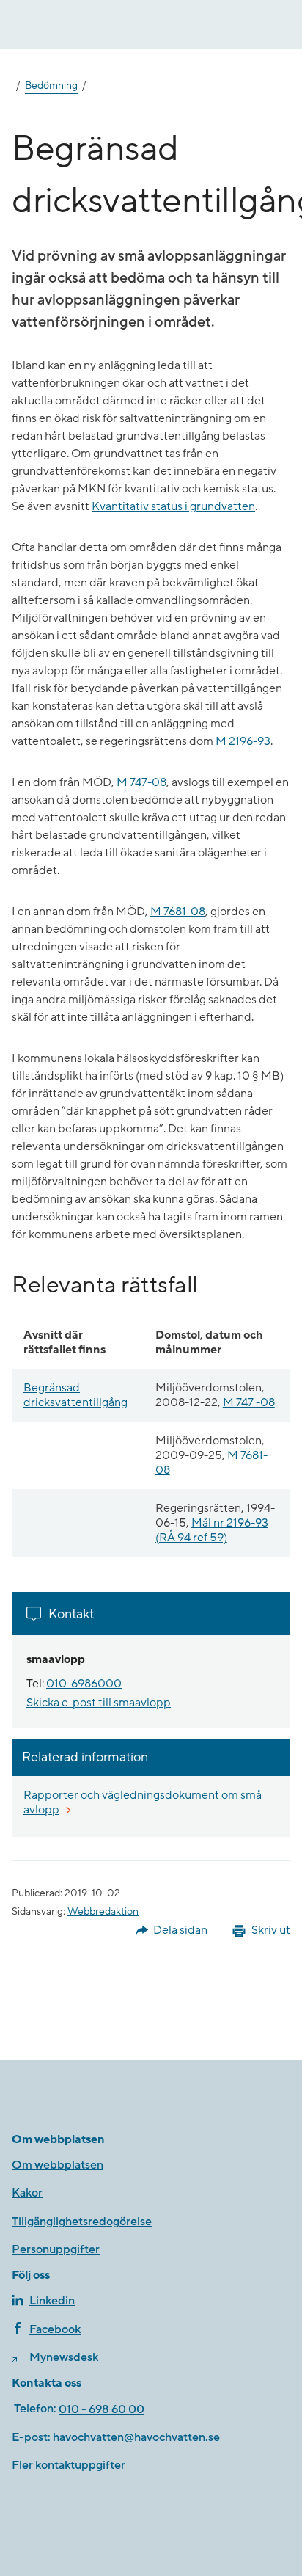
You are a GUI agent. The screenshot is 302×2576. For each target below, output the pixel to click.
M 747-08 (141, 782)
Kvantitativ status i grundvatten (173, 506)
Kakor (27, 2193)
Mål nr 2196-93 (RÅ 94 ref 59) (212, 1530)
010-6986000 (84, 1684)
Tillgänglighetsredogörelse (82, 2222)
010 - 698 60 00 (102, 2409)
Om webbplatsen (58, 2165)
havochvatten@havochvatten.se (136, 2437)
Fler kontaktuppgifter (69, 2465)
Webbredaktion (103, 1912)
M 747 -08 (249, 1402)
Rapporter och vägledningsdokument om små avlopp (143, 1802)
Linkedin (52, 2301)
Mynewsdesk (64, 2357)
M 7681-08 (178, 912)
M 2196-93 (243, 741)
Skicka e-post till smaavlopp (99, 1703)
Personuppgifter (56, 2249)
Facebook (55, 2329)
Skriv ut (271, 1930)
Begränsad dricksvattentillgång (75, 1395)
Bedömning (51, 86)
